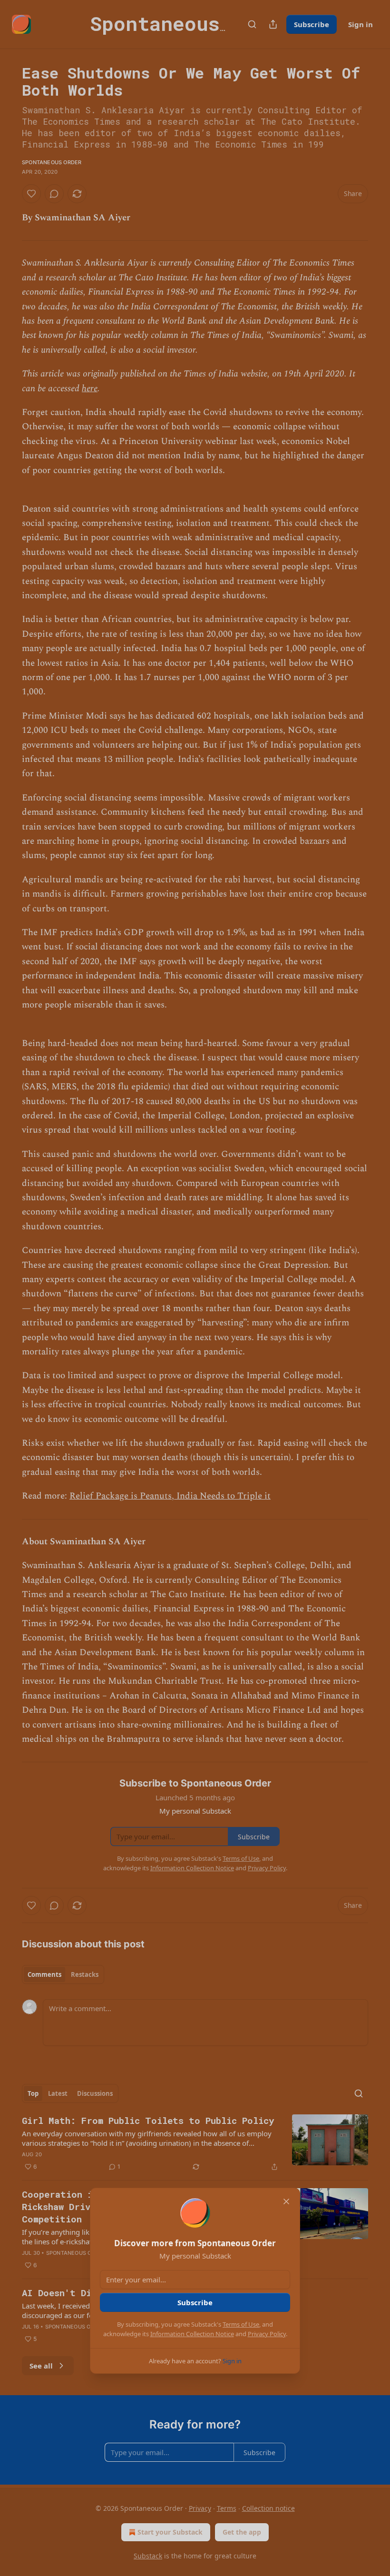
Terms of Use (241, 2324)
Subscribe (195, 2302)
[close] (286, 2201)
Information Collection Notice (192, 2334)
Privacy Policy (267, 2334)
